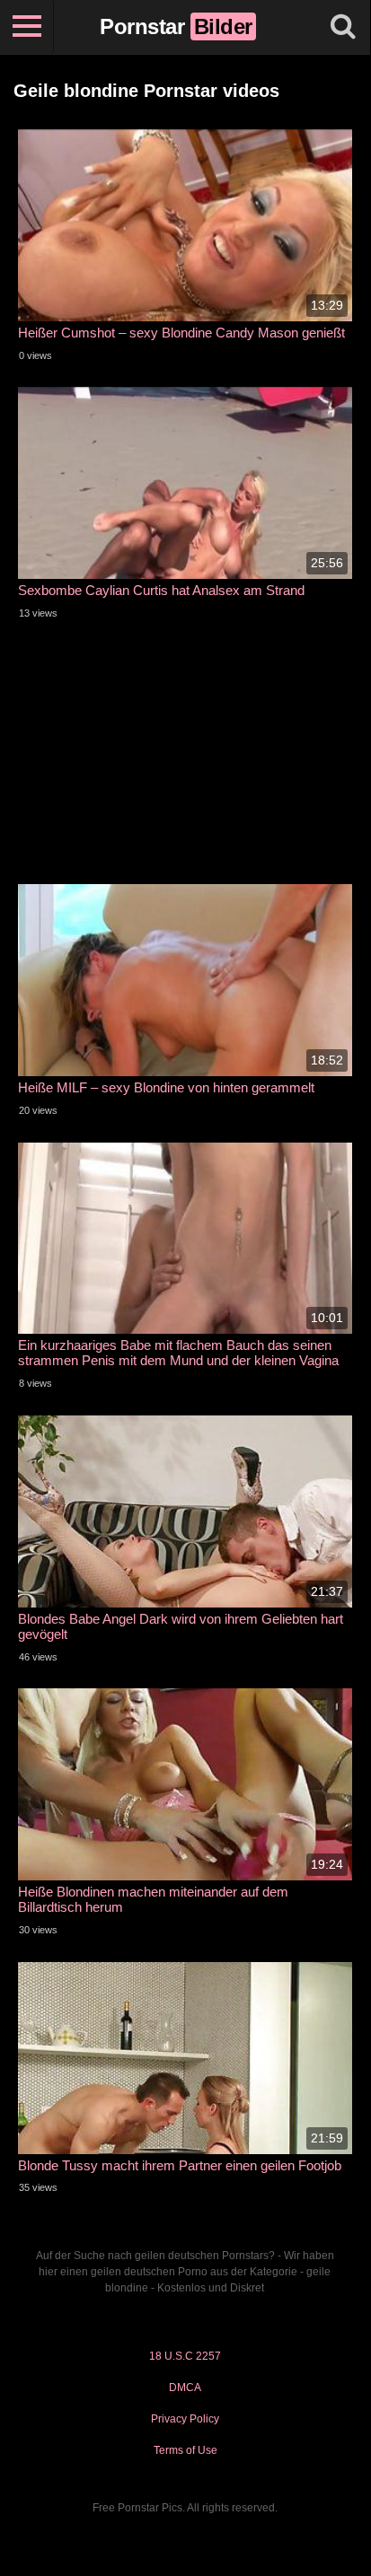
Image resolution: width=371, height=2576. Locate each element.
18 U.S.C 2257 (185, 2356)
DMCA (185, 2388)
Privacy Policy (185, 2419)
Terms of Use (185, 2450)
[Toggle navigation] (27, 27)
